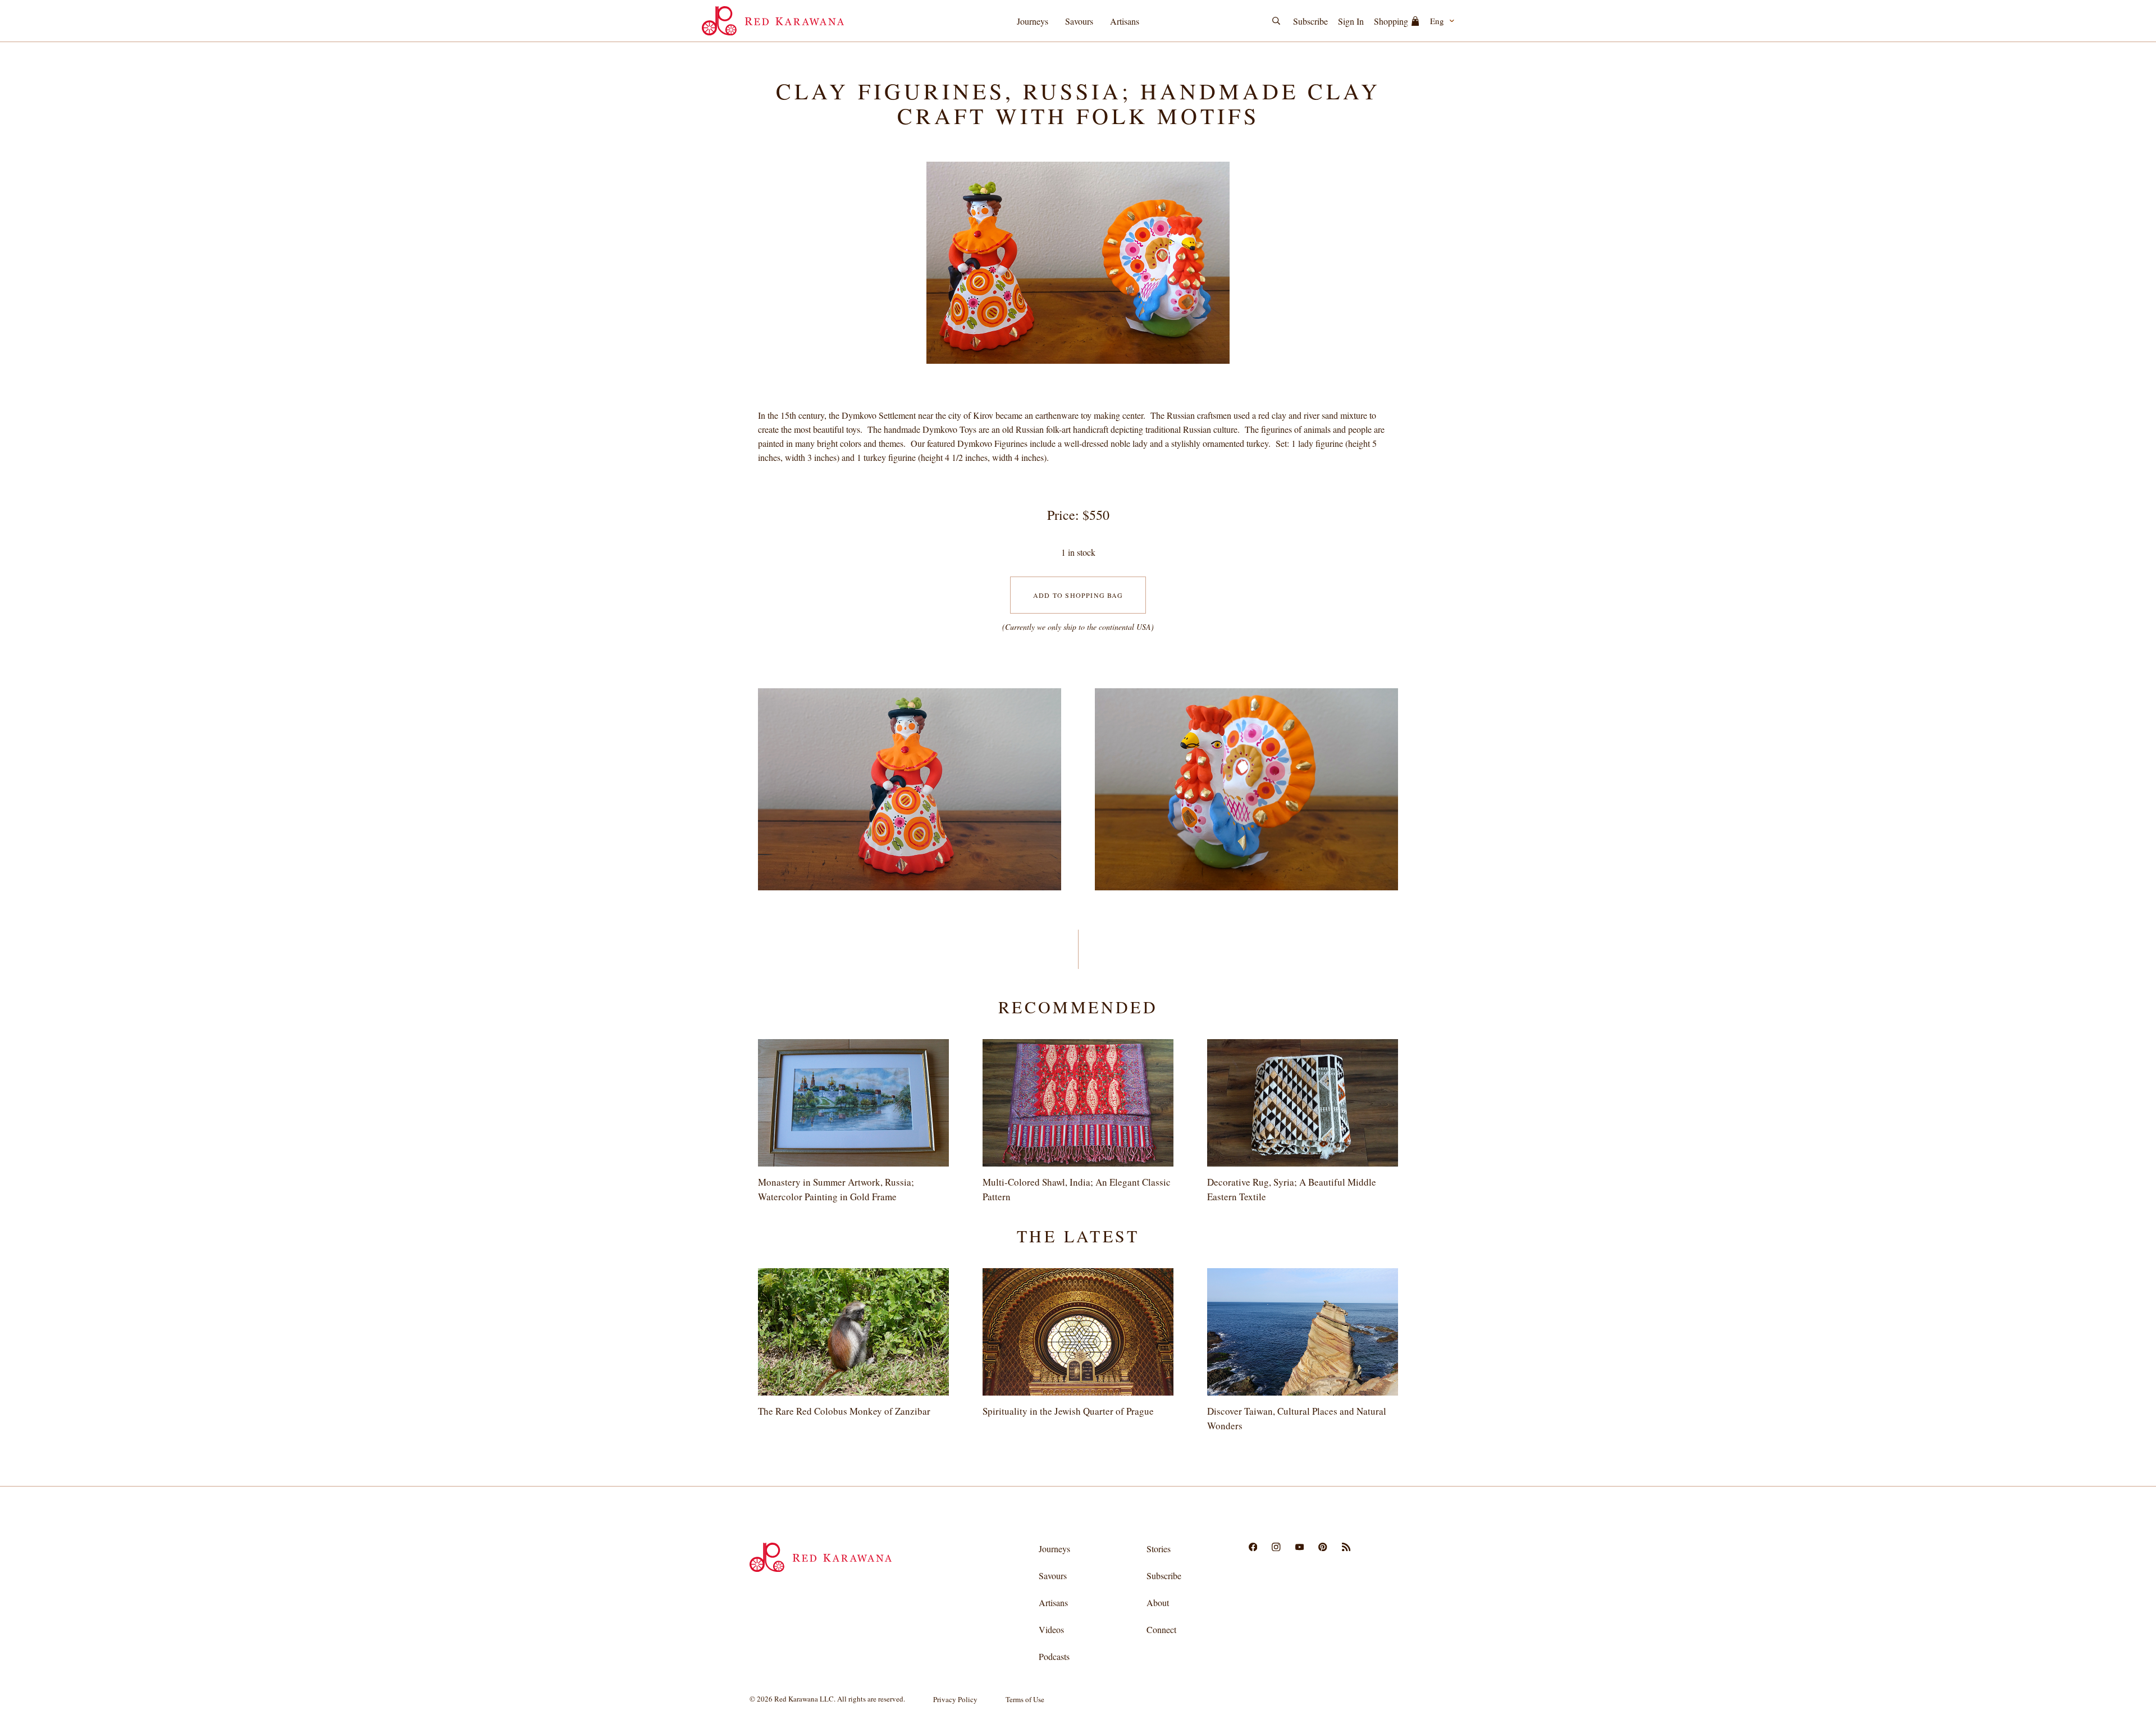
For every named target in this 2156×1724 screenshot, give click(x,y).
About (1158, 1602)
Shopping (1391, 21)
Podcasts (1054, 1656)
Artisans (1125, 21)
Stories (1159, 1549)
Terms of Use (1025, 1699)
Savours (1079, 21)
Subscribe (1310, 21)
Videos (1051, 1629)
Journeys (1033, 21)
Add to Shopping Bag (1078, 595)
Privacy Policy (955, 1699)
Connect (1161, 1629)
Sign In (1351, 21)
